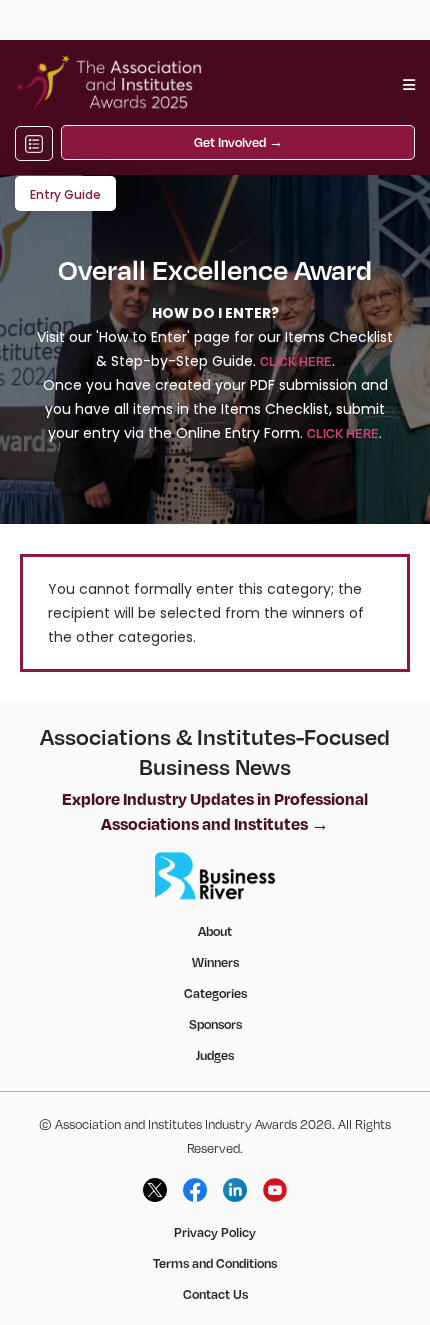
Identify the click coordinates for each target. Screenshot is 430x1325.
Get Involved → (238, 142)
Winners (215, 962)
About (215, 931)
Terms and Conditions (215, 1263)
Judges (215, 1055)
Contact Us (215, 1294)
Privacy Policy (215, 1232)
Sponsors (215, 1024)
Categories (215, 993)
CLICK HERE (296, 361)
